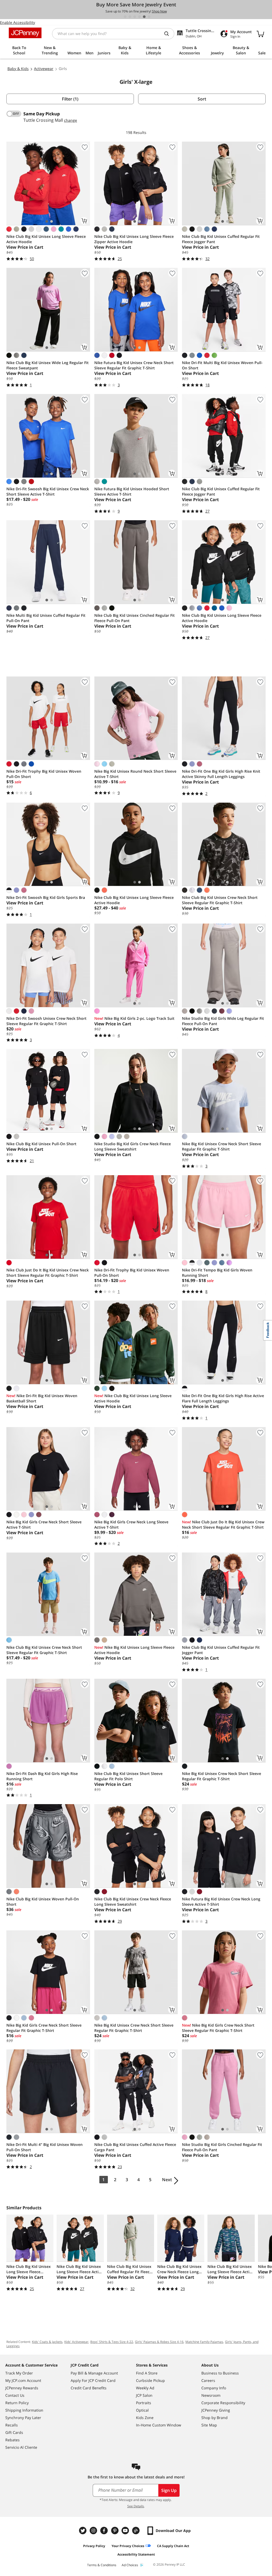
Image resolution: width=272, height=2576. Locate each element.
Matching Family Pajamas (204, 2342)
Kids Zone (145, 2418)
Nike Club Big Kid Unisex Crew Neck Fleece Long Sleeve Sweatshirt (133, 1902)
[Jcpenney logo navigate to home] (25, 33)
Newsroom (211, 2395)
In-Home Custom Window (159, 2425)
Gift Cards (14, 2432)
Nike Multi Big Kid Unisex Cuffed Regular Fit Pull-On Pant (46, 618)
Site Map (209, 2425)
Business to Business (220, 2373)
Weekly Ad (145, 2388)
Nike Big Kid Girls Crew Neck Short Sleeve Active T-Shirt (44, 1525)
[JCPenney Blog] (137, 2531)
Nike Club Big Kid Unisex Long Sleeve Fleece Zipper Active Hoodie (134, 239)
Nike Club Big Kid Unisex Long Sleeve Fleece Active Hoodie (46, 239)
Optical (142, 2410)
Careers (208, 2380)
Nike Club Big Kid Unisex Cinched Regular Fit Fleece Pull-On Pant (135, 618)
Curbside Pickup (150, 2380)
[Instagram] (94, 2531)
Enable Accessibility (18, 22)
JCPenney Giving (216, 2410)
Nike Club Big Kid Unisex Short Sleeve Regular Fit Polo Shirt (128, 1776)
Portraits (144, 2403)
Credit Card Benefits (89, 2388)
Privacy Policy (94, 2546)
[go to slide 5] (144, 17)
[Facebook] (105, 2531)
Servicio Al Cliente (21, 2447)
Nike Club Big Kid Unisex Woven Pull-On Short (43, 1902)
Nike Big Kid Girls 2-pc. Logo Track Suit (134, 1018)
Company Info (214, 2388)
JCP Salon (144, 2395)
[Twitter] (83, 2531)
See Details (136, 2506)
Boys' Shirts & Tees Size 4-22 (112, 2342)
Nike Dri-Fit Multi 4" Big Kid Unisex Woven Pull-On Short (44, 2147)
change (71, 120)
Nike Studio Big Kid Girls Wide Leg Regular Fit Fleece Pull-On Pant (223, 1021)
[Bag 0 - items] (260, 34)
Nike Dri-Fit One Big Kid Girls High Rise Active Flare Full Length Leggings (223, 1398)
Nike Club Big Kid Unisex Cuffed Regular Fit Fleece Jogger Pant (221, 239)
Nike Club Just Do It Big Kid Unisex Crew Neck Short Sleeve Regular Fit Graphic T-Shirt (48, 1273)
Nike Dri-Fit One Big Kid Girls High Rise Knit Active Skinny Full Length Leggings (221, 774)
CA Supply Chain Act (173, 2546)
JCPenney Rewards (22, 2388)
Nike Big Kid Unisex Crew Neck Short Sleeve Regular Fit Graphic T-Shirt (222, 1146)
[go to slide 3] (135, 17)
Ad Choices (130, 2565)
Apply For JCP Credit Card (93, 2380)
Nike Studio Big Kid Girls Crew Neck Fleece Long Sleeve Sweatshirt (133, 1146)
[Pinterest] (115, 2531)
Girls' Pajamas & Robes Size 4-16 (159, 2342)
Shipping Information (24, 2410)
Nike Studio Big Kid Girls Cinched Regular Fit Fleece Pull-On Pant (222, 2147)
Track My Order (19, 2373)
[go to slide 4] (139, 17)
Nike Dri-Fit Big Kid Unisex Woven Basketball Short (42, 1398)
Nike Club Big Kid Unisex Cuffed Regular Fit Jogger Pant (221, 1650)
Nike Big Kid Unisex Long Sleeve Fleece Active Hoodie (134, 1650)
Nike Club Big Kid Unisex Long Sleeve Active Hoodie (133, 1398)
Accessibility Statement (136, 2554)
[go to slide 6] (149, 17)
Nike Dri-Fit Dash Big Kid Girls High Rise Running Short (42, 1776)
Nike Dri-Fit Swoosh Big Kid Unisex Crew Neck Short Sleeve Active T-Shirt (48, 491)
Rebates (12, 2440)
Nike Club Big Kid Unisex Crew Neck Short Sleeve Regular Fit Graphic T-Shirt (220, 900)
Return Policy (17, 2403)
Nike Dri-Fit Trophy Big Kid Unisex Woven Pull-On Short (44, 774)
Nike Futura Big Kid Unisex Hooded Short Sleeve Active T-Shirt (132, 491)
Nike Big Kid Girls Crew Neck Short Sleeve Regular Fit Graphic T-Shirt (44, 2028)
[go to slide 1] (125, 17)
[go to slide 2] (130, 17)
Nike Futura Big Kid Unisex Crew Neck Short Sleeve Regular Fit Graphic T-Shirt (134, 365)
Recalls (12, 2425)
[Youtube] (126, 2531)
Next (167, 2180)
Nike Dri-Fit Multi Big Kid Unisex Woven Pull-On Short (222, 365)
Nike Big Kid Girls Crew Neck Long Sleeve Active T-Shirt (131, 1525)
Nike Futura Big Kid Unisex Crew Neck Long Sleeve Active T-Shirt (221, 1902)
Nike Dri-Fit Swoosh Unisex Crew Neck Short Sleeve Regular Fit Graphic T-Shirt (46, 1021)
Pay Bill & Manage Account (94, 2373)
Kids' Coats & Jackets (47, 2342)
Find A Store (147, 2373)
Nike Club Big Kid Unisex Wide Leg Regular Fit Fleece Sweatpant (48, 365)
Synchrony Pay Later (23, 2418)
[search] (169, 34)
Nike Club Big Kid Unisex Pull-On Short (41, 1144)
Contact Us (15, 2395)
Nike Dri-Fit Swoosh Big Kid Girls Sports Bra (46, 897)
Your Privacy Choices (128, 2546)
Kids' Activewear (76, 2342)
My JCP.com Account (23, 2380)
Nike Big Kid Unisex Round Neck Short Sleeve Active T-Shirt (135, 774)
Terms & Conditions (102, 2565)
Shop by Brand (214, 2418)
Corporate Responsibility (223, 2403)
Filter (70, 99)
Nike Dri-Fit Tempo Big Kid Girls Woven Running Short (217, 1273)
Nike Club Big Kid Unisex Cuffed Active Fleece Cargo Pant (135, 2147)
